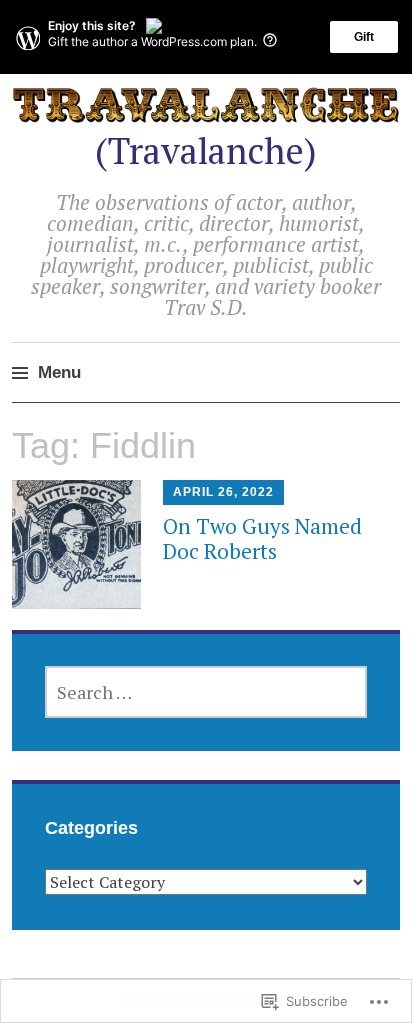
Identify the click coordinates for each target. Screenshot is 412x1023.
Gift (364, 37)
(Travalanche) (206, 150)
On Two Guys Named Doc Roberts (262, 538)
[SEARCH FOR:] (206, 692)
